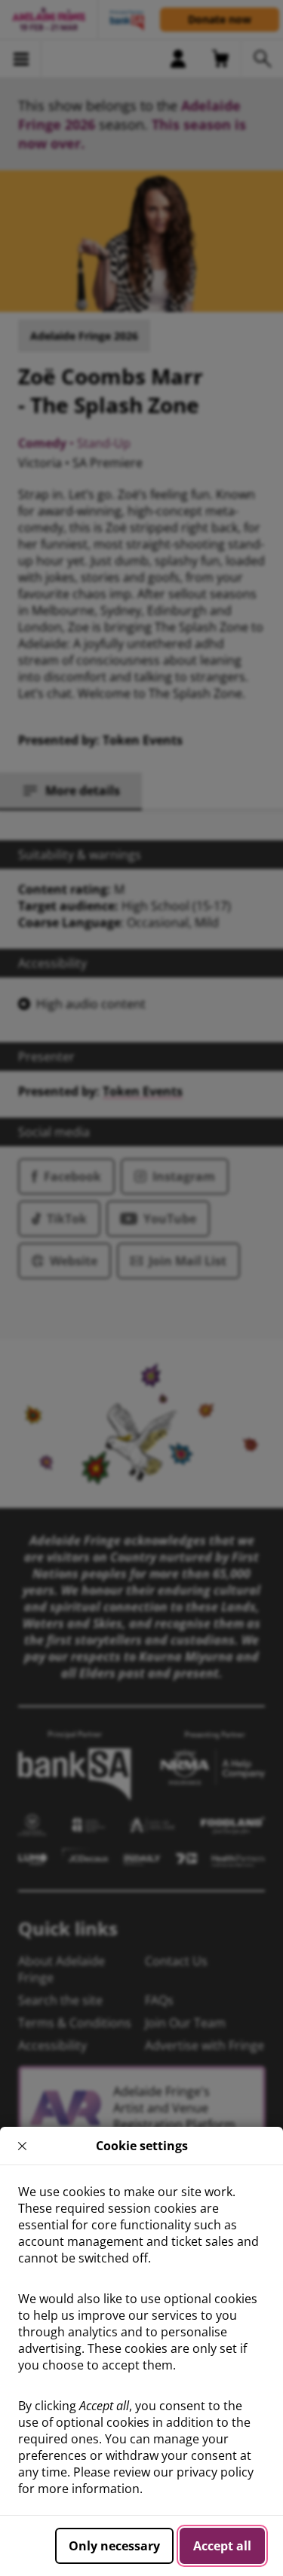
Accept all (222, 2546)
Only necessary (114, 2546)
